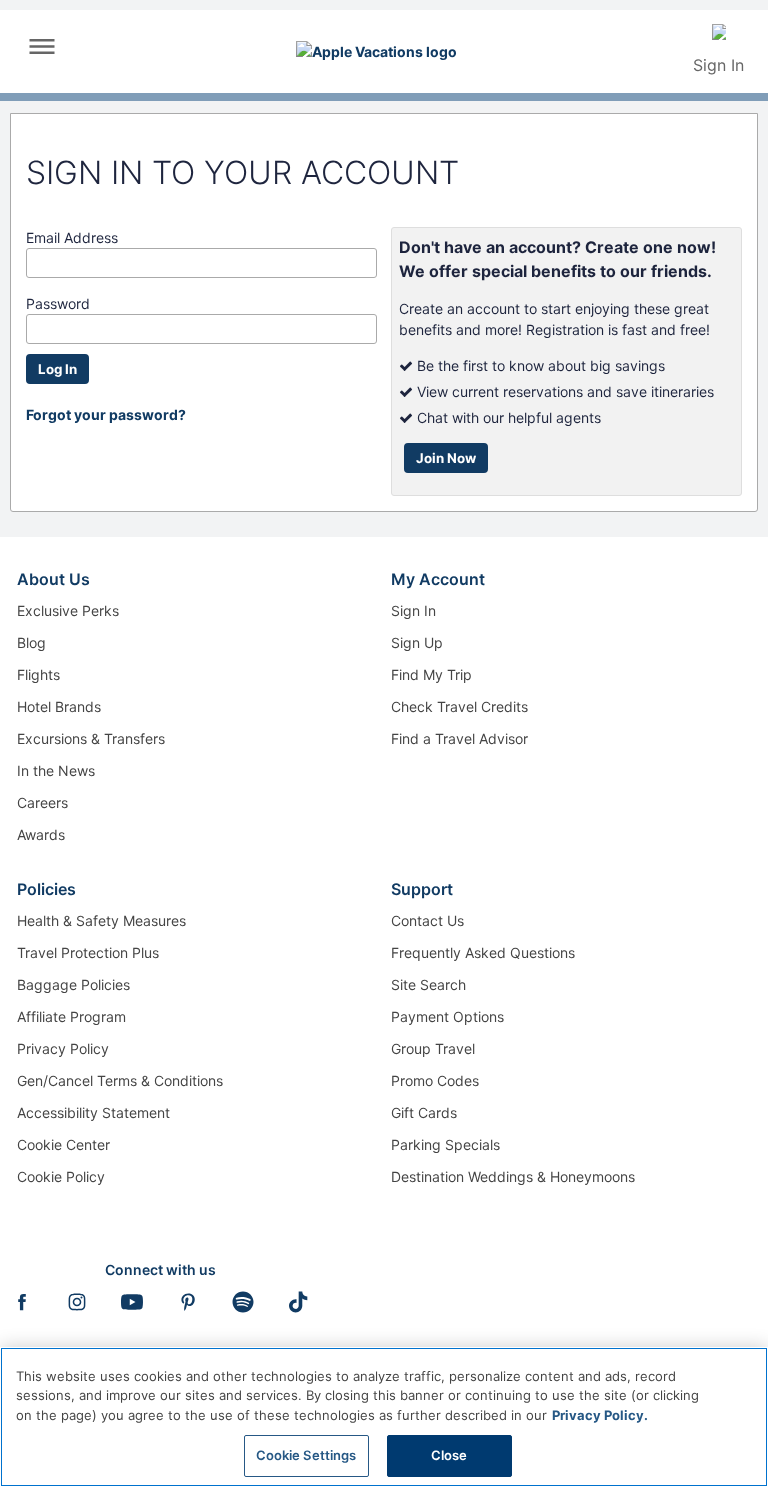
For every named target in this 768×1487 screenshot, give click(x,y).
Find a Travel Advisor (459, 738)
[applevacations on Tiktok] (298, 1308)
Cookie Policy (61, 1176)
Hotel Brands (59, 706)
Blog (31, 642)
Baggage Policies (73, 984)
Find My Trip (431, 674)
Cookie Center (63, 1144)
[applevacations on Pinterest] (188, 1308)
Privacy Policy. (600, 1415)
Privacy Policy (63, 1048)
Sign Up (417, 642)
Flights (38, 674)
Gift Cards (424, 1112)
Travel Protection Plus (88, 952)
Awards (41, 834)
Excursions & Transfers (91, 738)
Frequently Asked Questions (483, 952)
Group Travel (433, 1048)
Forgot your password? (106, 414)
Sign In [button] (718, 65)
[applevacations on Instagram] (77, 1308)
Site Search (428, 984)
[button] (42, 53)
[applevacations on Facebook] (22, 1308)
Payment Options (447, 1016)
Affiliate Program (71, 1016)
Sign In (413, 610)
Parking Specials (445, 1144)
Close (449, 1455)
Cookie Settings (306, 1455)
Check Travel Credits (459, 706)
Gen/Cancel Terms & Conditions (120, 1080)
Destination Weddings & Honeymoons (513, 1176)
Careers (42, 802)
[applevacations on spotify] (243, 1308)
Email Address (72, 237)
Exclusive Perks (68, 610)
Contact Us (427, 920)
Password (58, 303)
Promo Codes (435, 1080)
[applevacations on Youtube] (132, 1308)
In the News (56, 770)
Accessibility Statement (93, 1112)
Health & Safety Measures (101, 920)
